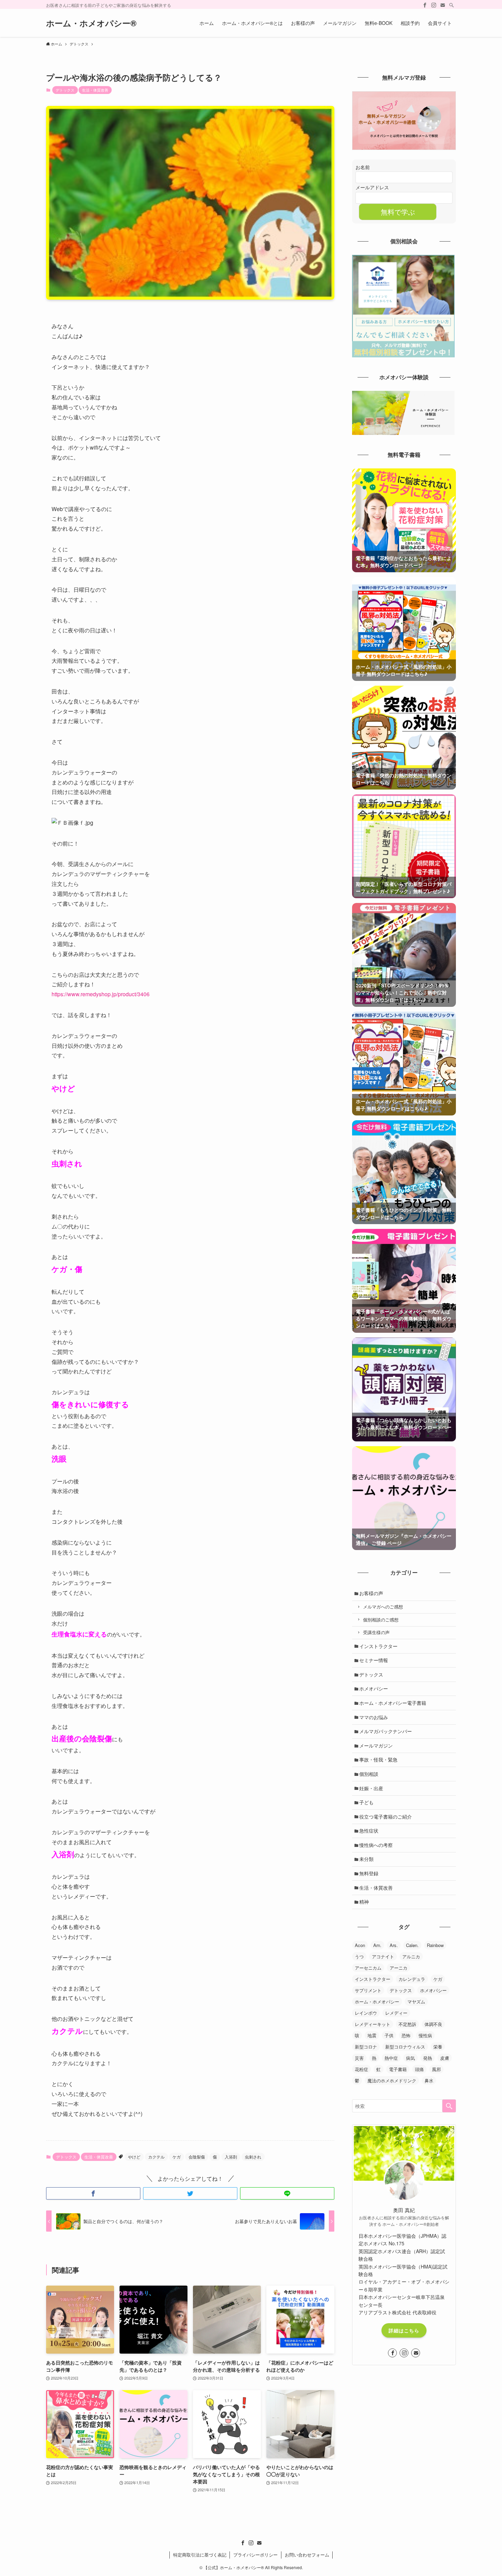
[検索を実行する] (449, 2106)
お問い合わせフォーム (307, 2555)
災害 (359, 2058)
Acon (360, 1945)
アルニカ (411, 1956)
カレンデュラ (412, 1979)
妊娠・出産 (371, 1788)
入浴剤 (231, 2157)
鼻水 (429, 2080)
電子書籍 (398, 2069)
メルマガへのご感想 (383, 1607)
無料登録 (369, 1873)
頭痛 (419, 2069)
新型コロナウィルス (405, 2047)
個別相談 (369, 1774)
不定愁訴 (407, 2024)
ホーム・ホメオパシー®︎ (91, 23)
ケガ (177, 2157)
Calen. (412, 1945)
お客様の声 (371, 1593)
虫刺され (253, 2157)
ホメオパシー (374, 1688)
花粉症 (361, 2069)
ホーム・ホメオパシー (377, 2002)
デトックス (65, 90)
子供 (389, 2035)
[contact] (443, 5)
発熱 (428, 2058)
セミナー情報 (374, 1660)
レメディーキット (373, 2024)
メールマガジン (376, 1745)
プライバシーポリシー (255, 2555)
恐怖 (406, 2035)
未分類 (366, 1859)
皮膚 (445, 2058)
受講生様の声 (376, 1632)
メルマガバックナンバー (386, 1731)
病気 (410, 2058)
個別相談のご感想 (381, 1620)
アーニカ (399, 1968)
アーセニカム (368, 1968)
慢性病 (425, 2035)
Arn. (377, 1945)
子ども (366, 1802)
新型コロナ (366, 2047)
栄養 (438, 2047)
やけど (134, 2157)
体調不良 (433, 2024)
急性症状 (369, 1831)
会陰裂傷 (197, 2157)
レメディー (396, 2013)
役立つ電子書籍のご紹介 (386, 1817)
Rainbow (435, 1945)
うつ (359, 1956)
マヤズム (416, 2002)
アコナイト (383, 1956)
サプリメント (368, 1990)
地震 (372, 2035)
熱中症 (391, 2058)
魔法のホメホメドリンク (392, 2080)
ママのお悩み (374, 1717)
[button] (93, 2193)
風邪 (436, 2069)
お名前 (363, 167)
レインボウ (366, 2013)
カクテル (156, 2157)
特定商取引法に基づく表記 (200, 2555)
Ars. (394, 1945)
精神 (364, 1902)
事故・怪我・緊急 (378, 1759)
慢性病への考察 (376, 1845)
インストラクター (378, 1646)
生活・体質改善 (95, 90)
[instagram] (434, 5)
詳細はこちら (404, 2330)
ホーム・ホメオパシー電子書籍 (393, 1703)
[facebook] (425, 5)
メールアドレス (372, 187)
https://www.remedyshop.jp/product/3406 (101, 994)
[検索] (451, 5)
